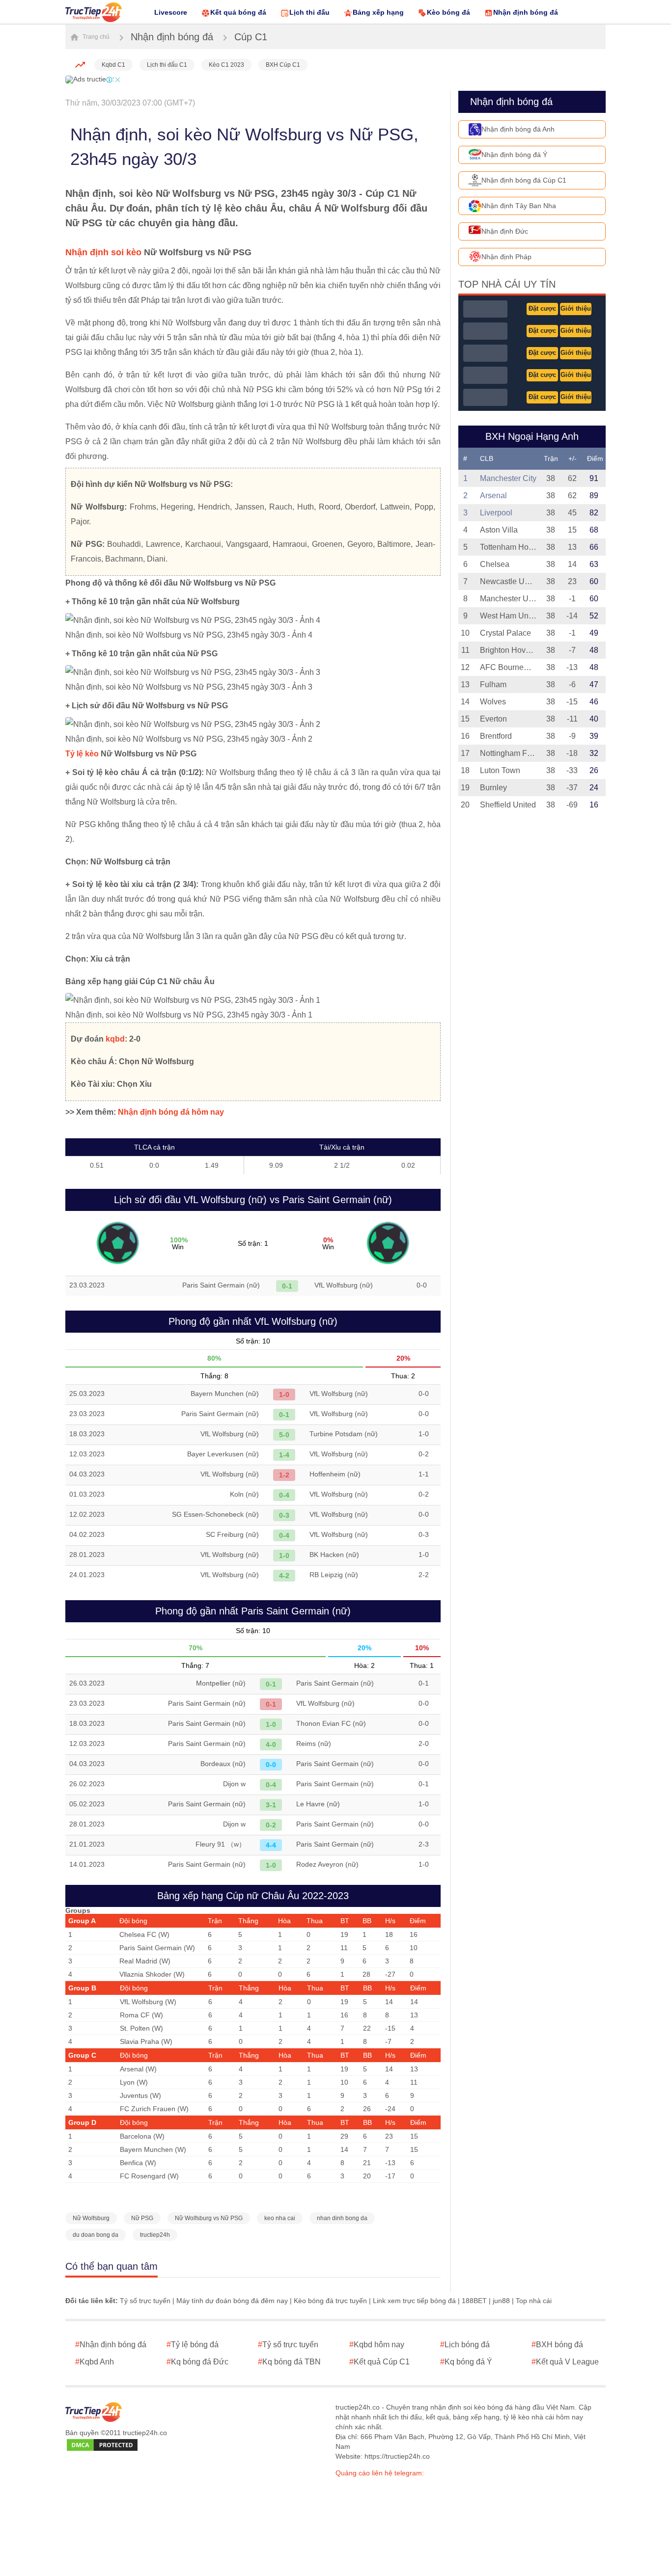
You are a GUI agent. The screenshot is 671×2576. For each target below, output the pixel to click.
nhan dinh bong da (342, 2218)
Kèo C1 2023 (226, 65)
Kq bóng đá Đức (197, 2362)
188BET (474, 2301)
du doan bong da (96, 2235)
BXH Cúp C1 (283, 65)
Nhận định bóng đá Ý (514, 155)
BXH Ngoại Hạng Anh (532, 436)
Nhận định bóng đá (526, 12)
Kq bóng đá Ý (466, 2362)
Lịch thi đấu (309, 12)
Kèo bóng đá (448, 12)
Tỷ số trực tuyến (145, 2301)
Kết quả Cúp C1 (379, 2362)
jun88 (501, 2301)
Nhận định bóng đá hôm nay (171, 1112)
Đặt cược (542, 309)
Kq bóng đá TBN (289, 2362)
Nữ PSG (142, 2218)
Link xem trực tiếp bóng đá (414, 2301)
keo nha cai (280, 2218)
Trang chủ (95, 37)
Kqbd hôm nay (377, 2345)
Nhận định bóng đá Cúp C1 (524, 180)
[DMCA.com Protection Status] (102, 2445)
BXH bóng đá (557, 2345)
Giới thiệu (576, 309)
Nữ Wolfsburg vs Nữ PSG (209, 2218)
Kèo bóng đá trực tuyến (330, 2301)
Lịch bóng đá (465, 2345)
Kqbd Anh (95, 2362)
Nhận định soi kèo (103, 252)
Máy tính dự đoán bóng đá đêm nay (232, 2301)
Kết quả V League (565, 2362)
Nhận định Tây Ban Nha (519, 206)
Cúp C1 (251, 37)
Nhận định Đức (505, 231)
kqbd (115, 1039)
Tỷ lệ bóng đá (193, 2345)
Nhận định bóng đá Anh (518, 129)
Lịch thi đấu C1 (167, 65)
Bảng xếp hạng (378, 12)
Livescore (171, 12)
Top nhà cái (534, 2301)
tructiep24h (155, 2235)
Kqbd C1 (113, 65)
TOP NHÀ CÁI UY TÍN (507, 284)
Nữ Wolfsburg (91, 2218)
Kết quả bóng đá (238, 12)
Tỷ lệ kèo (82, 754)
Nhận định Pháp (506, 257)
